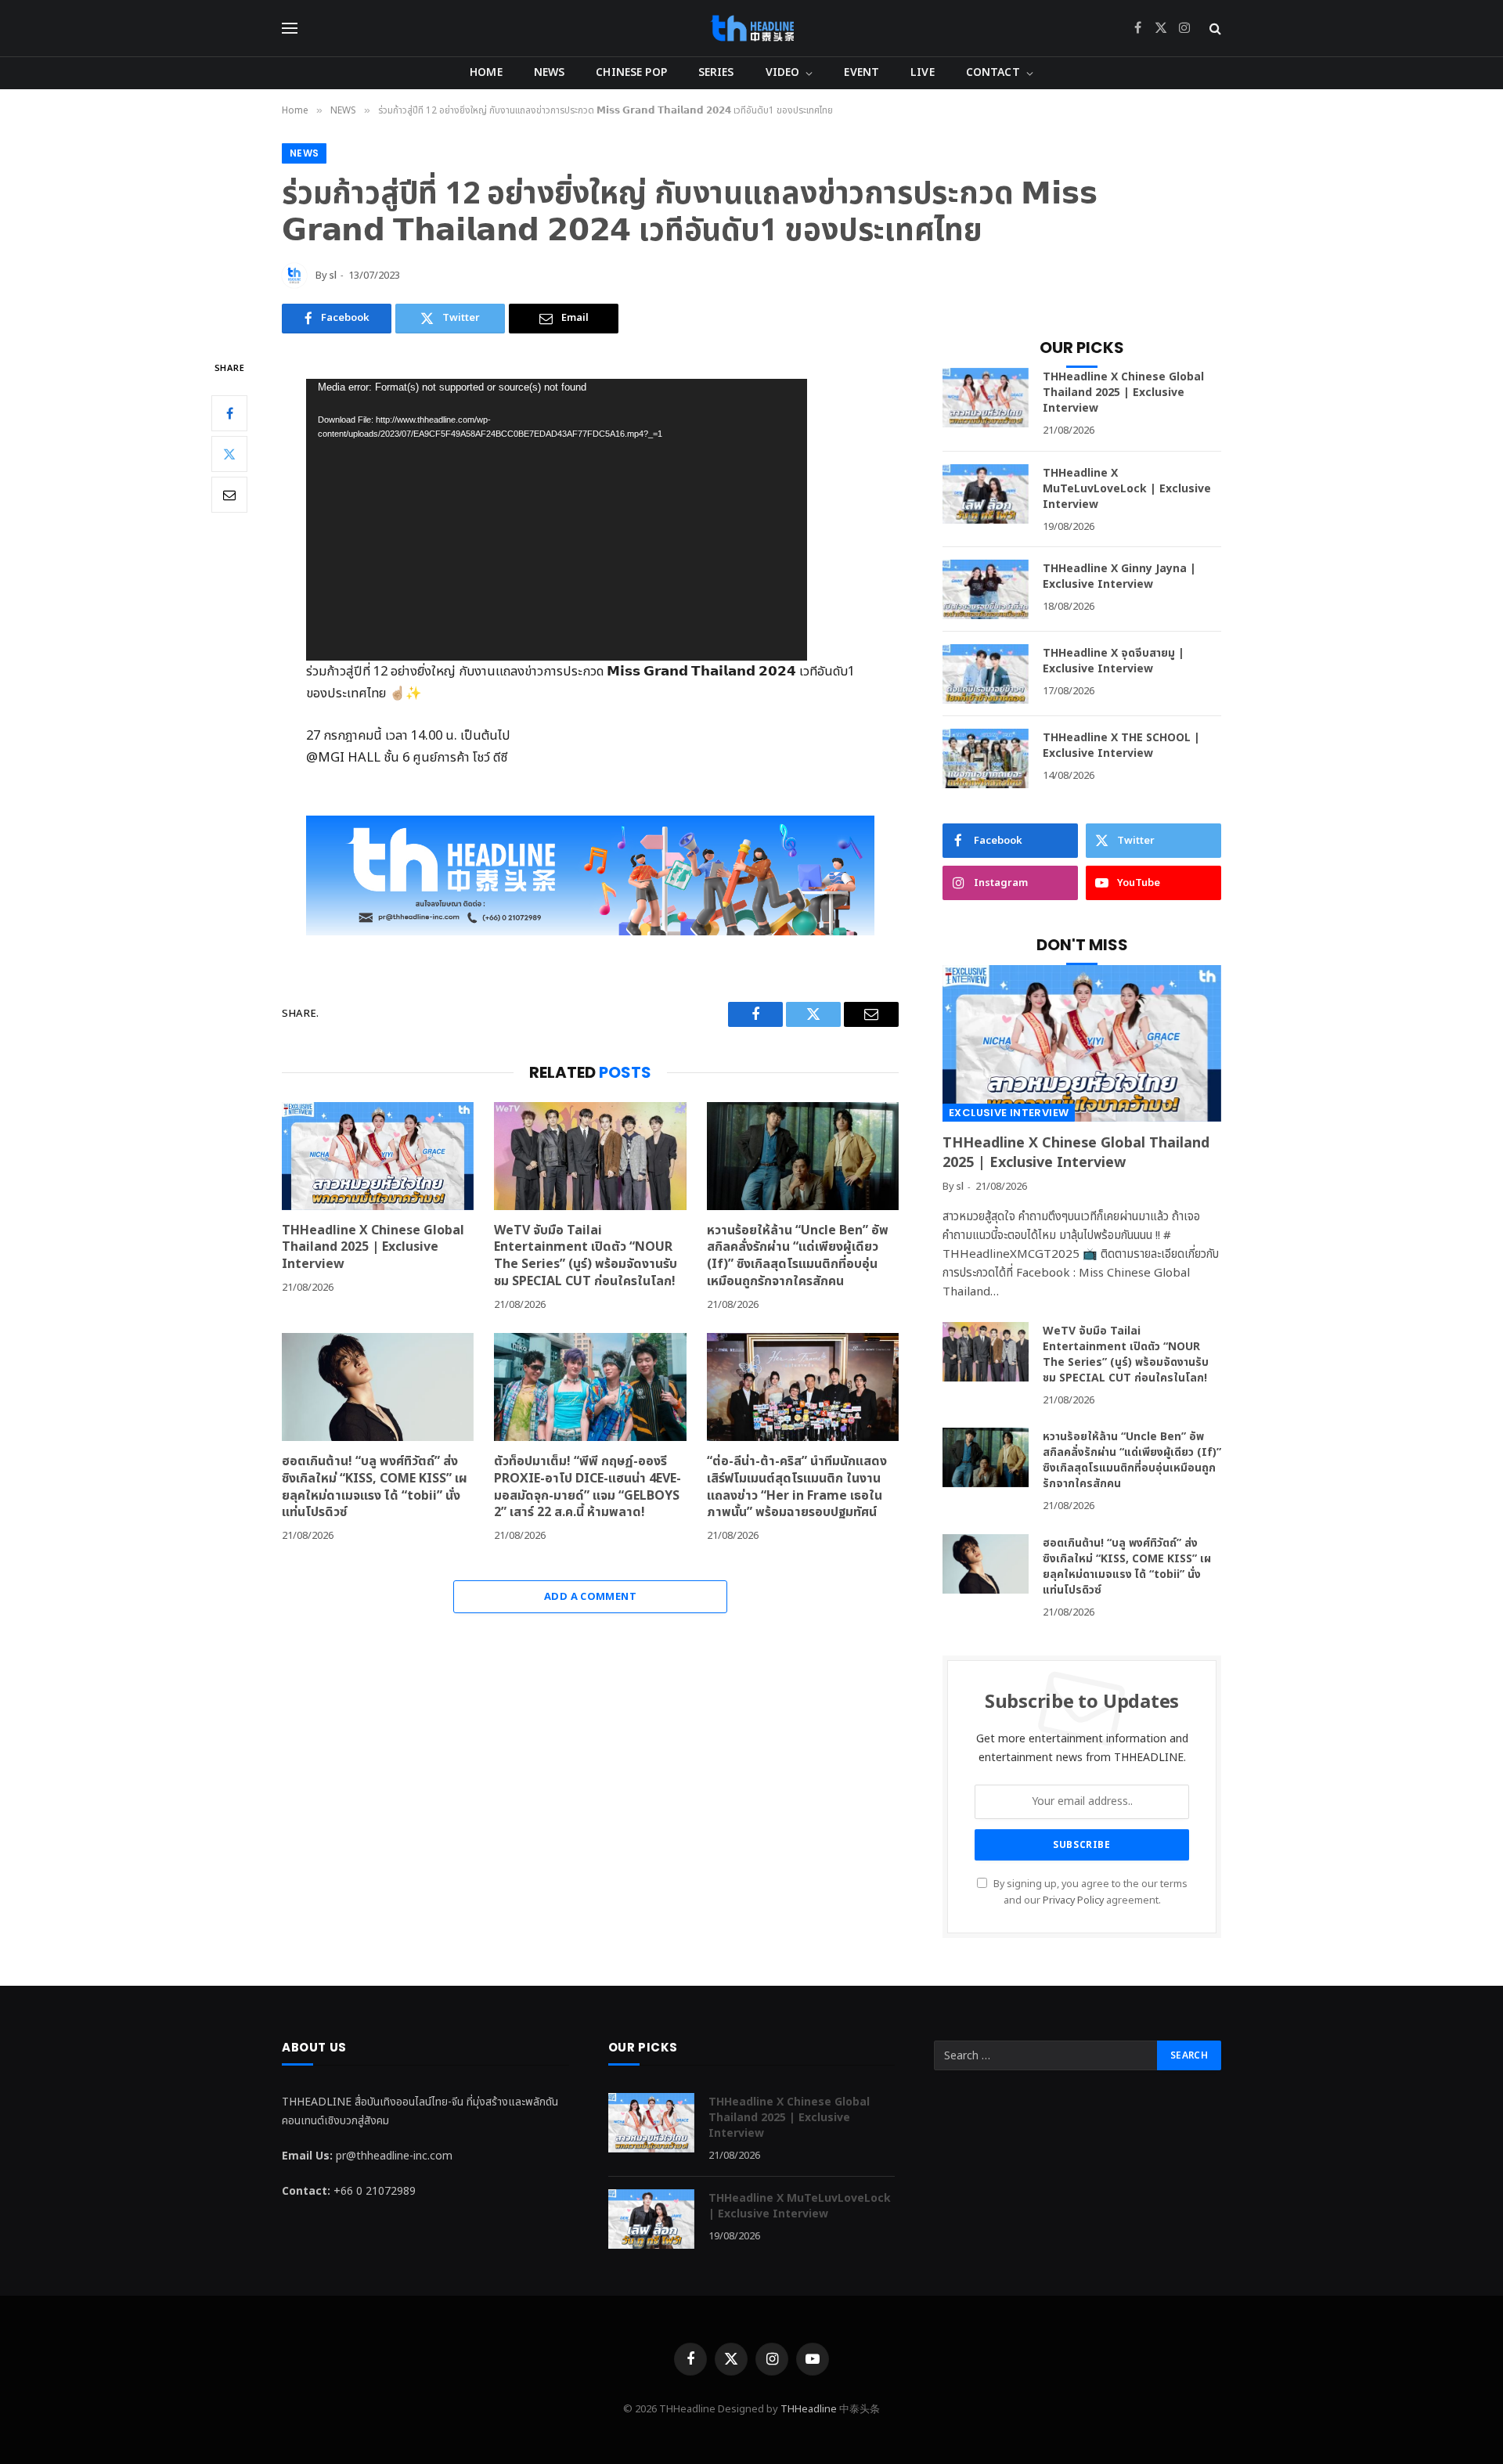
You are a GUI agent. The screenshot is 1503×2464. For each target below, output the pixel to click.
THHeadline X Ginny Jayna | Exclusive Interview (1119, 577)
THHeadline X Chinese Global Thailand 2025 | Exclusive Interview (373, 1248)
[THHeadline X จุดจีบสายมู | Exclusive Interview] (986, 674)
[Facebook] (229, 412)
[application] (557, 520)
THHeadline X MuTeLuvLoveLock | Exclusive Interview (1127, 489)
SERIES (716, 72)
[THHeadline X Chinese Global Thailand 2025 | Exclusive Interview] (378, 1156)
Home (486, 72)
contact (993, 72)
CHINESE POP (631, 72)
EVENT (861, 72)
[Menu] (290, 29)
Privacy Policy (1073, 1901)
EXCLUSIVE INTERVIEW (1009, 1113)
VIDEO (783, 72)
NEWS (550, 72)
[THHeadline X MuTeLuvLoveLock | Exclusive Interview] (986, 494)
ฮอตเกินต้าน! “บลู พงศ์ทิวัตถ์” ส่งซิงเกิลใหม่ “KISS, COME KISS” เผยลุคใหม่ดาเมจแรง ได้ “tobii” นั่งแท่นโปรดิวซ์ (375, 1488)
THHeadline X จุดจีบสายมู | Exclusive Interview (1114, 661)
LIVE (923, 72)
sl (333, 276)
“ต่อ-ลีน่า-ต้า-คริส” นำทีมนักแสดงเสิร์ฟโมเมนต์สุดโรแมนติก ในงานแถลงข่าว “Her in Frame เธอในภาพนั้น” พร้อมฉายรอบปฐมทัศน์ (797, 1488)
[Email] (229, 494)
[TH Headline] (752, 28)
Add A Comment (590, 1597)
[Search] (1214, 29)
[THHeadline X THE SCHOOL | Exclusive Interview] (986, 758)
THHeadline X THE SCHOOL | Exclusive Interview (1121, 746)
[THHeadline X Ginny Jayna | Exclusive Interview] (986, 589)
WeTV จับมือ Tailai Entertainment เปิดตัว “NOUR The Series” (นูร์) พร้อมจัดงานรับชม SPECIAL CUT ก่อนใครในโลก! (586, 1257)
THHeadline (809, 2409)
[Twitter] (229, 453)
